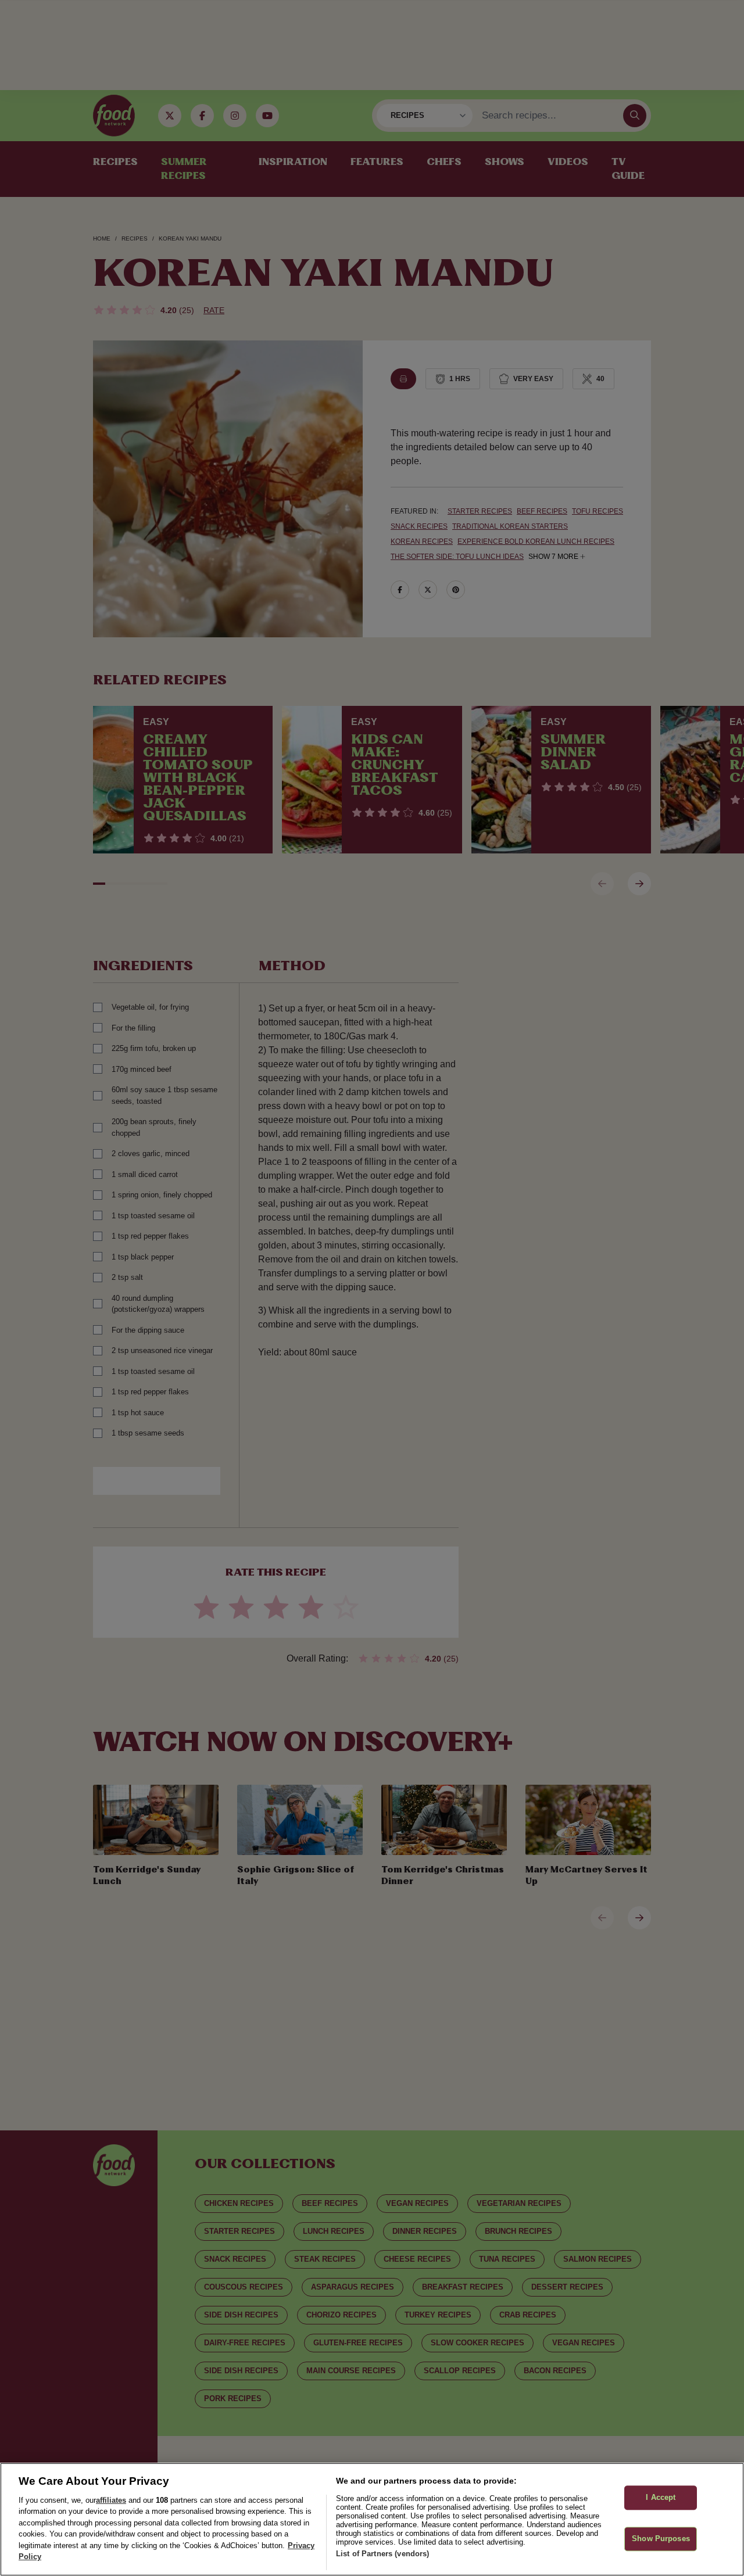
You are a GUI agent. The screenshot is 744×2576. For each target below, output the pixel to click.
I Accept (661, 2498)
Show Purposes (661, 2539)
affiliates (111, 2500)
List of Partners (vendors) (382, 2554)
